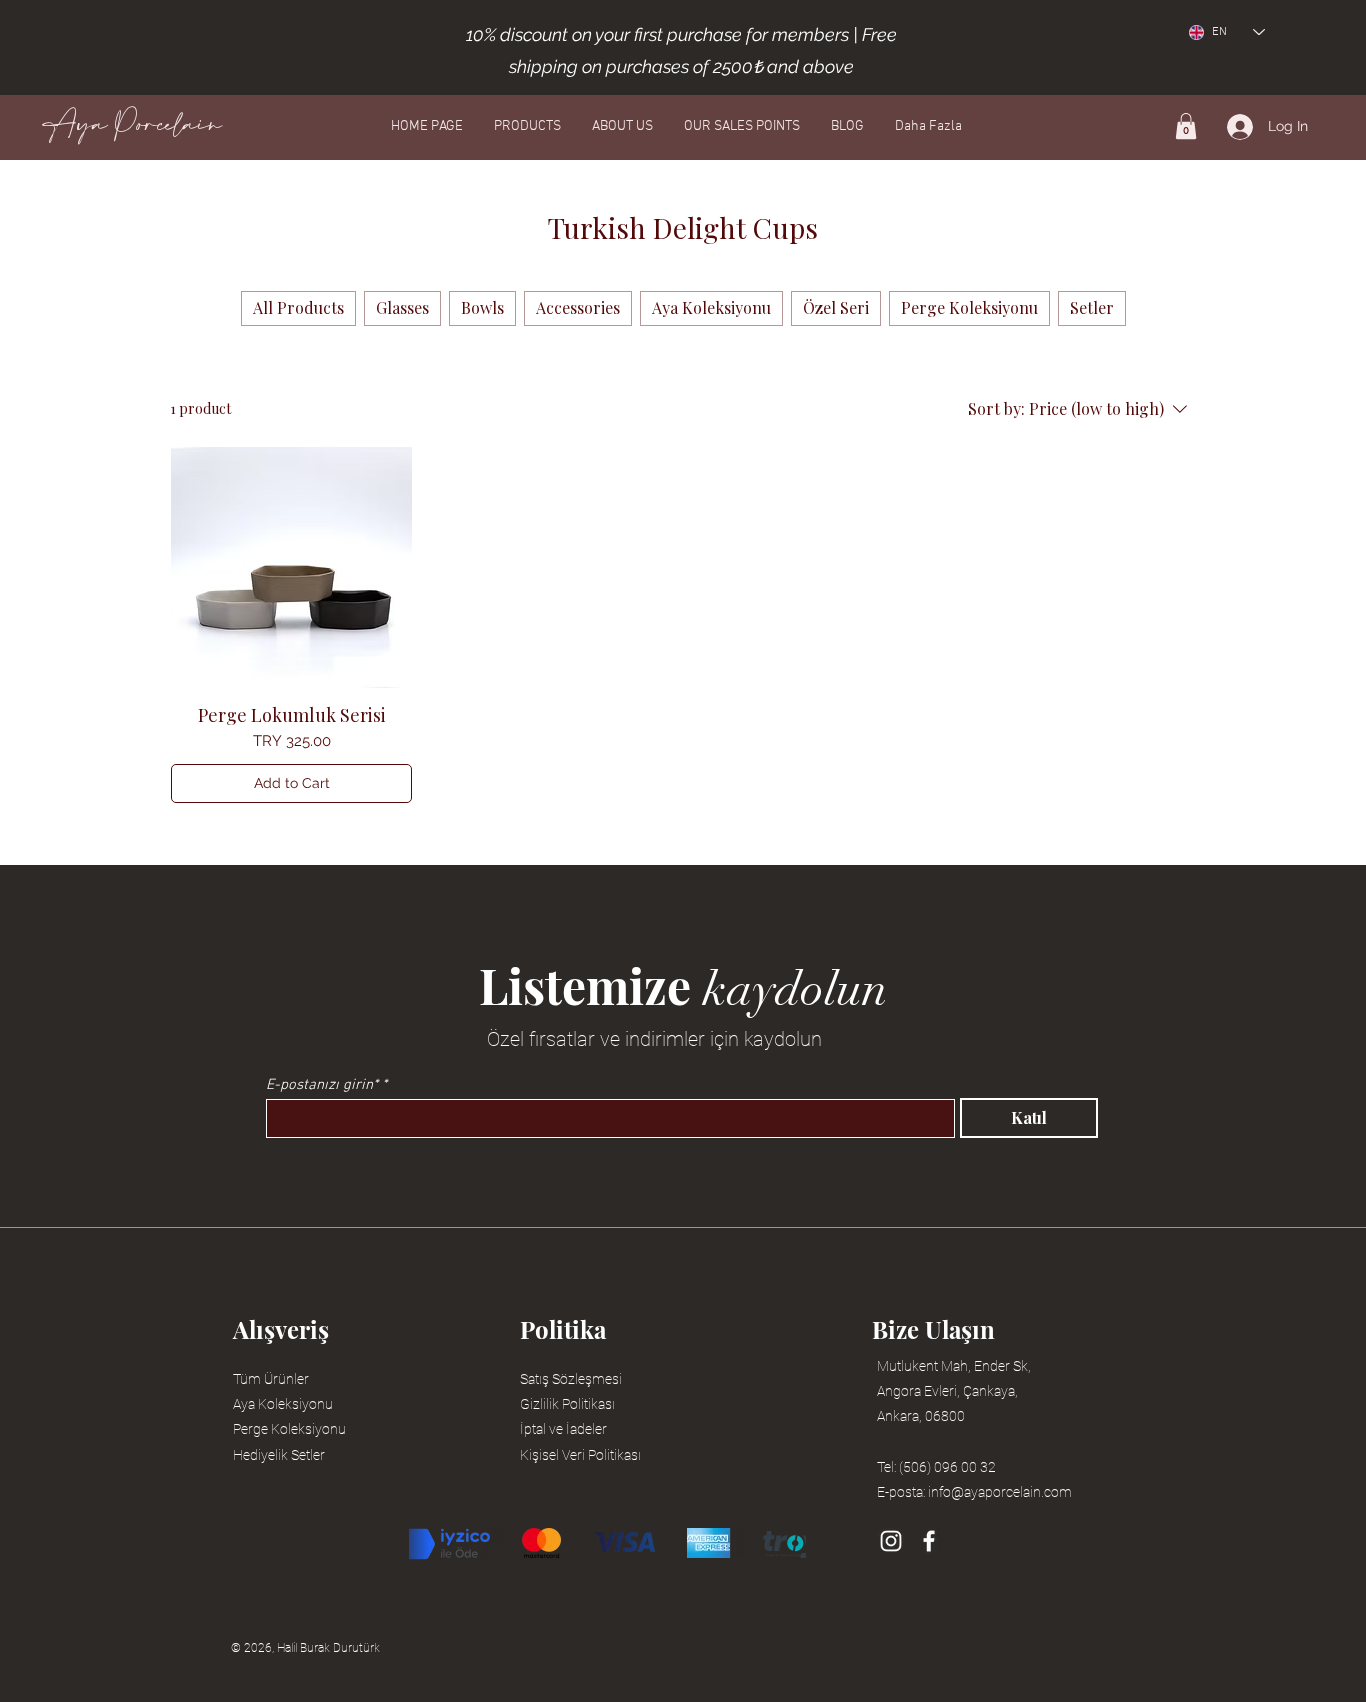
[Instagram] (891, 1541)
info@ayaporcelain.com (1000, 1492)
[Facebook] (929, 1541)
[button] (1186, 126)
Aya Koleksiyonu (283, 1404)
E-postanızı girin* (322, 1085)
